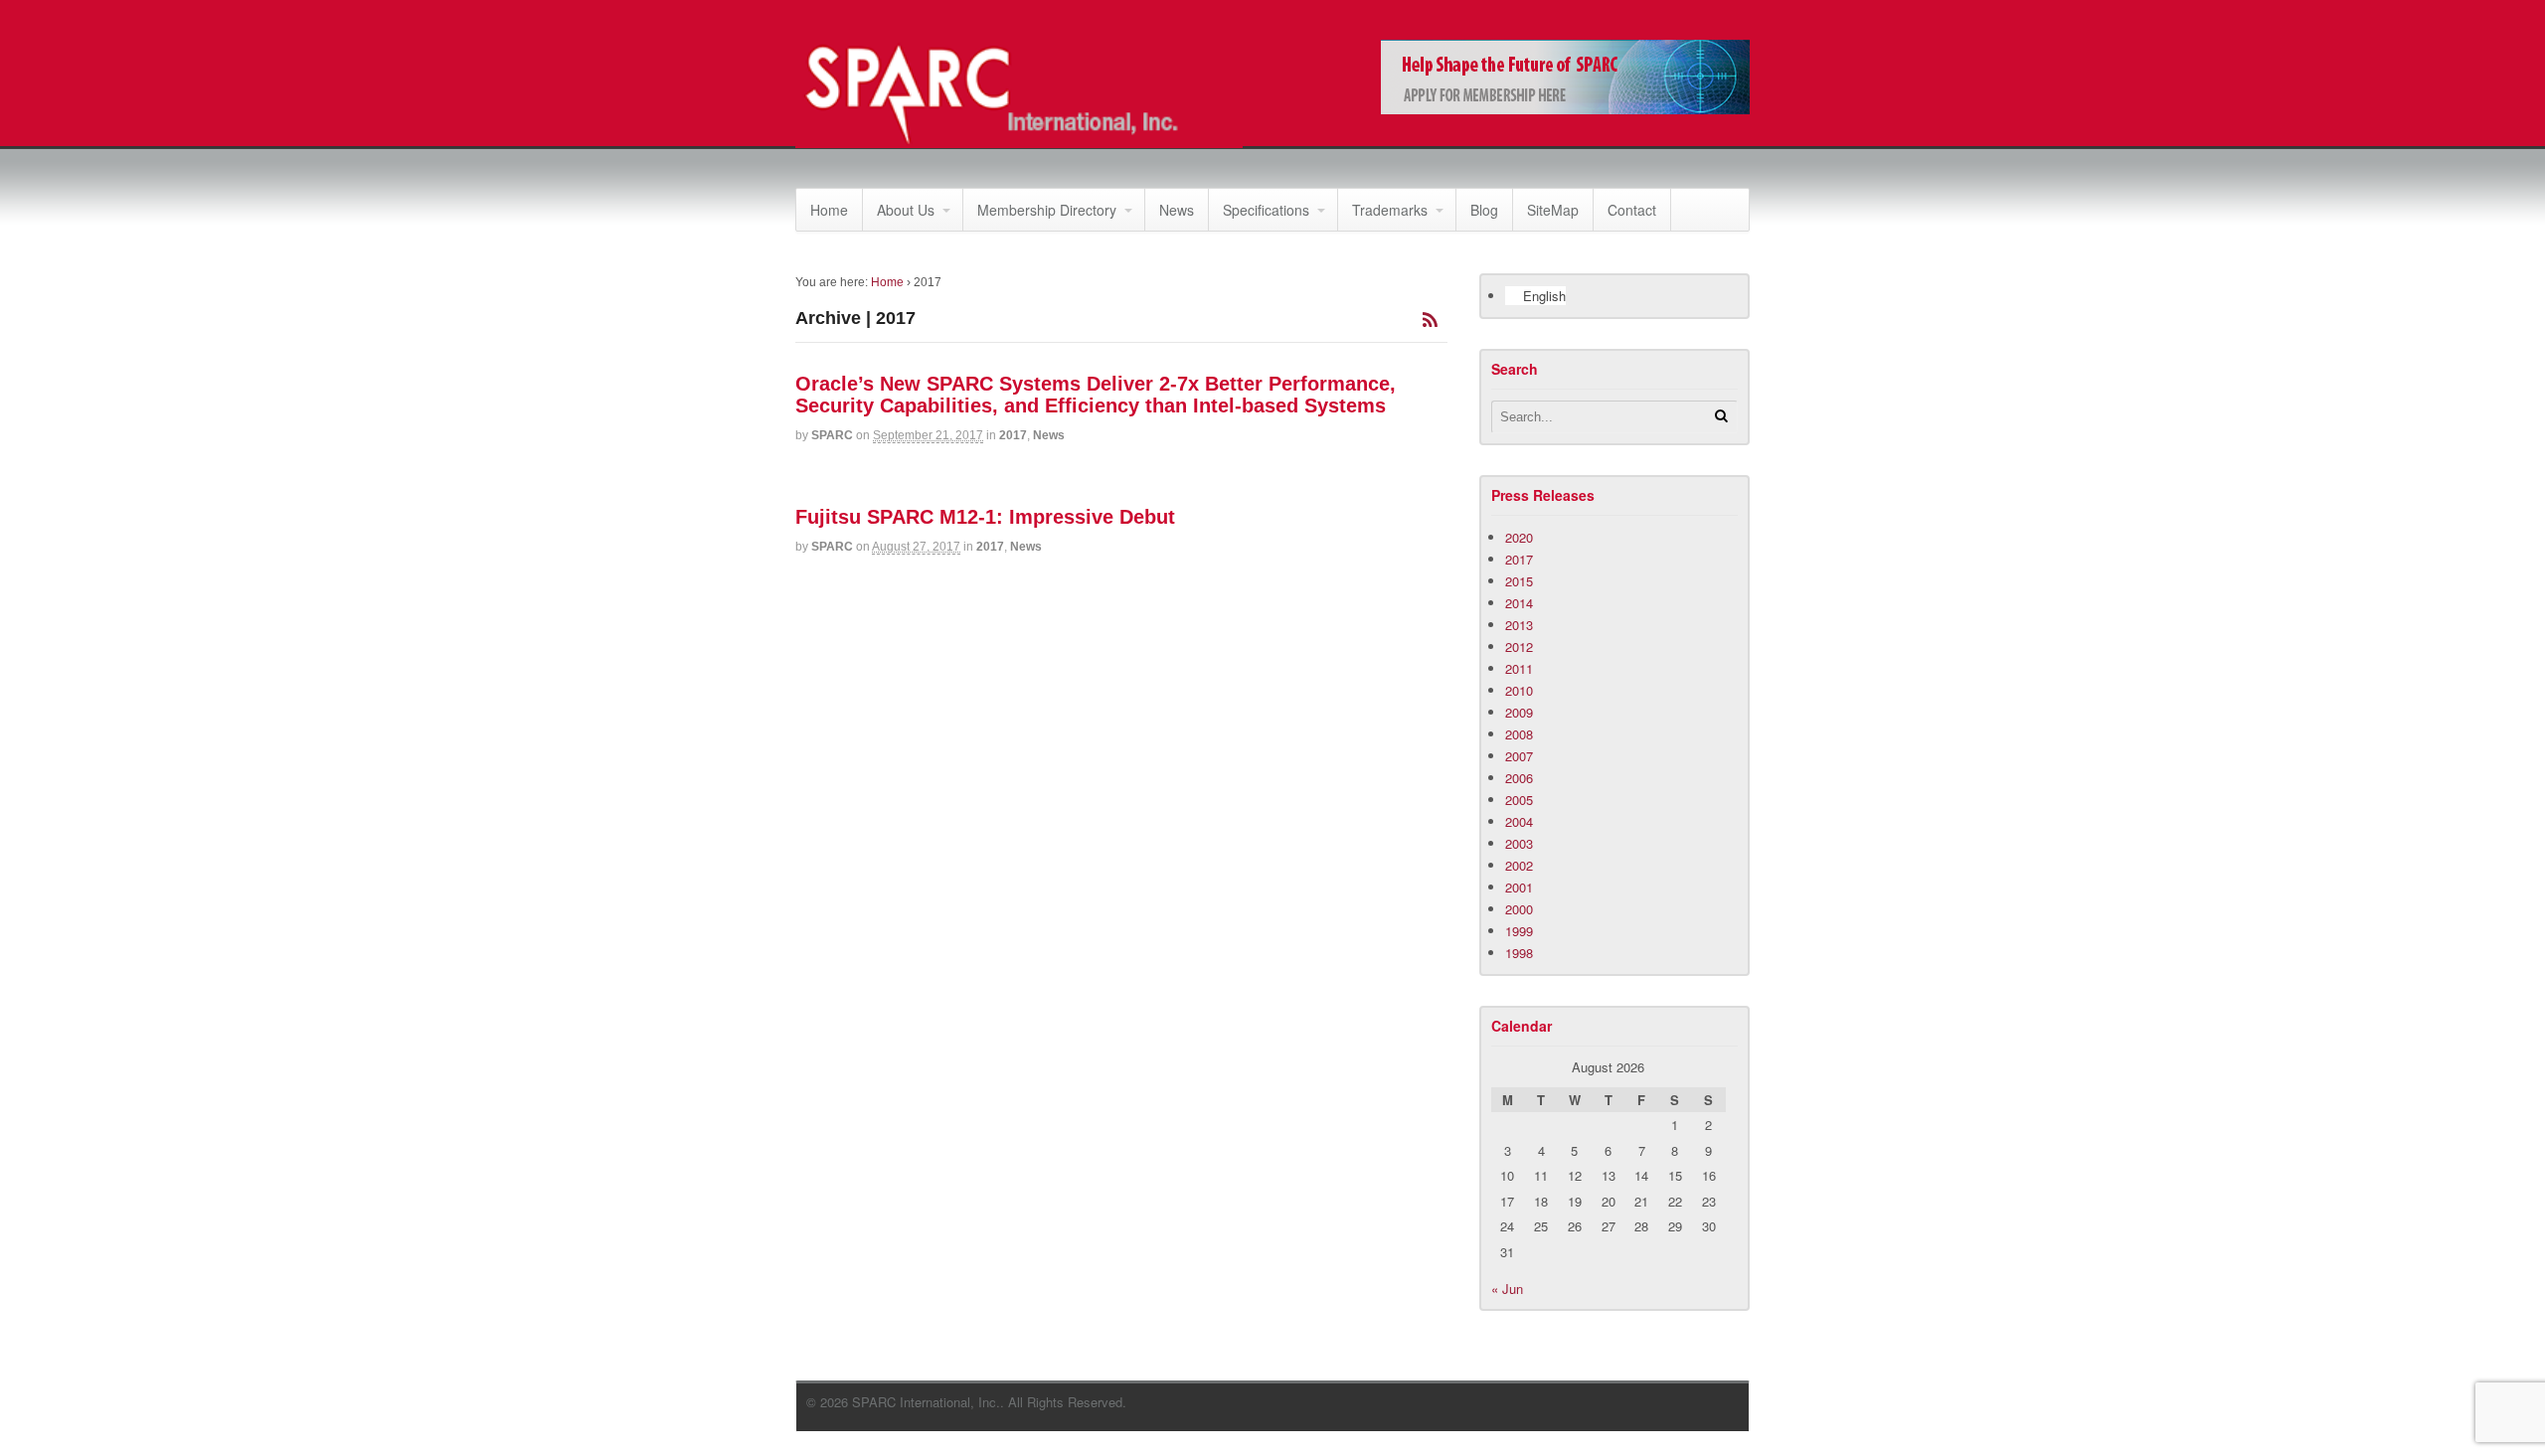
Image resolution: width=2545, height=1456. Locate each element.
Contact (1632, 210)
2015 (1519, 581)
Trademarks (1390, 210)
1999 (1519, 931)
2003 (1519, 843)
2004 (1519, 821)
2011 (1519, 668)
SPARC (832, 435)
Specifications (1266, 210)
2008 (1519, 734)
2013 (1519, 625)
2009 (1519, 712)
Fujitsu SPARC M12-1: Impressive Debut (985, 517)
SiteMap (1553, 210)
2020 (1519, 537)
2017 (1013, 435)
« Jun (1507, 1289)
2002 (1519, 865)
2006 (1519, 778)
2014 (1519, 603)
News (1177, 210)
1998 (1519, 953)
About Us (906, 210)
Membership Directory (1047, 210)
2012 (1519, 647)
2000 (1519, 909)
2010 (1519, 690)
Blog (1484, 210)
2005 (1519, 800)
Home (829, 210)
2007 (1519, 756)
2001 (1519, 887)
